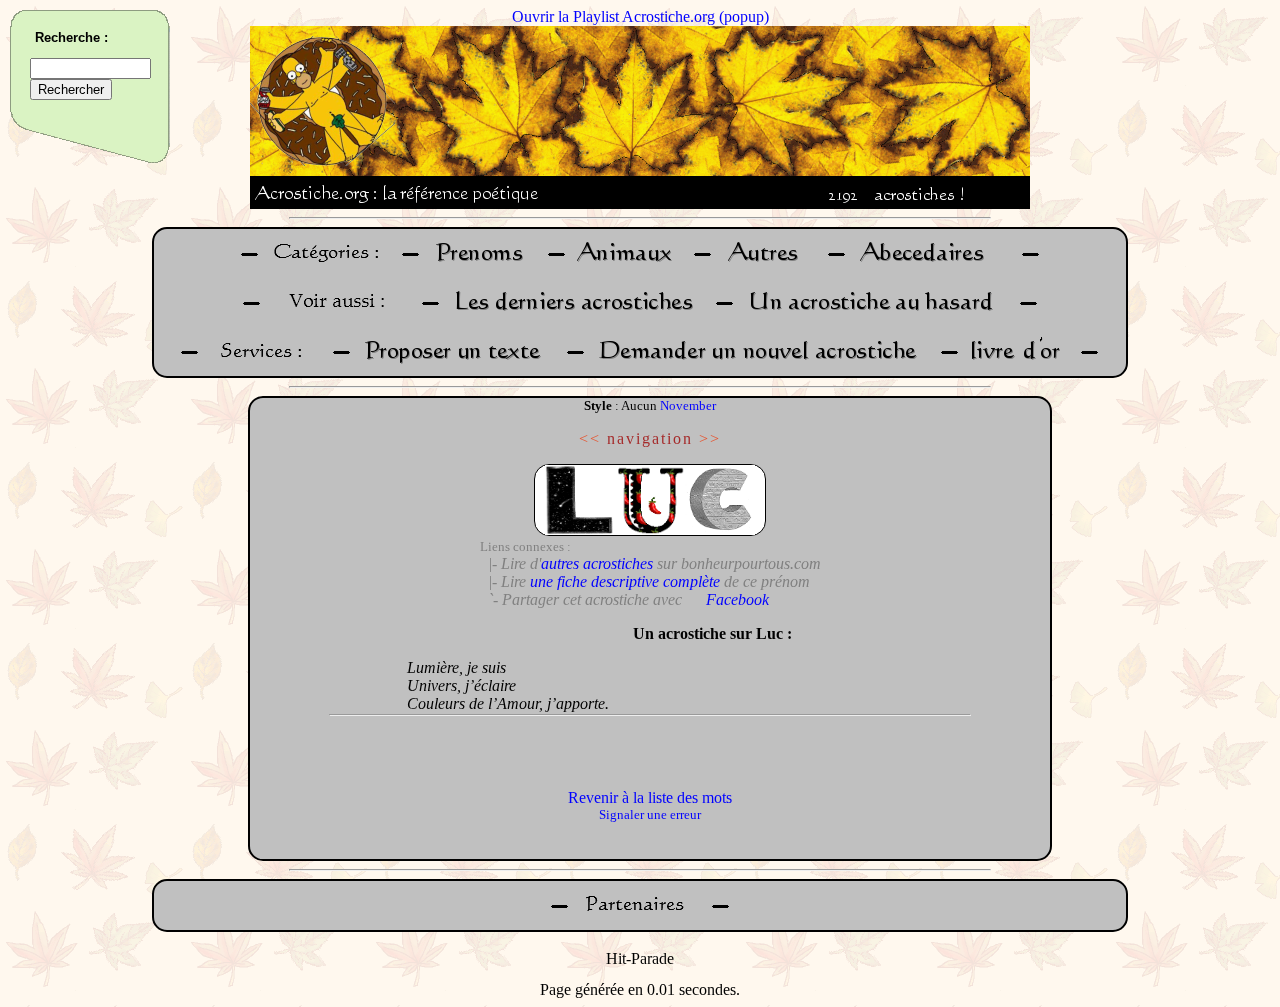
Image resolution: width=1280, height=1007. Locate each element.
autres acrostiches (597, 563)
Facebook (737, 599)
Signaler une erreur (650, 814)
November (688, 405)
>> (710, 438)
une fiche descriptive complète (625, 581)
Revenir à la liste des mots (650, 797)
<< (590, 438)
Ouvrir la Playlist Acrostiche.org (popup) (640, 16)
